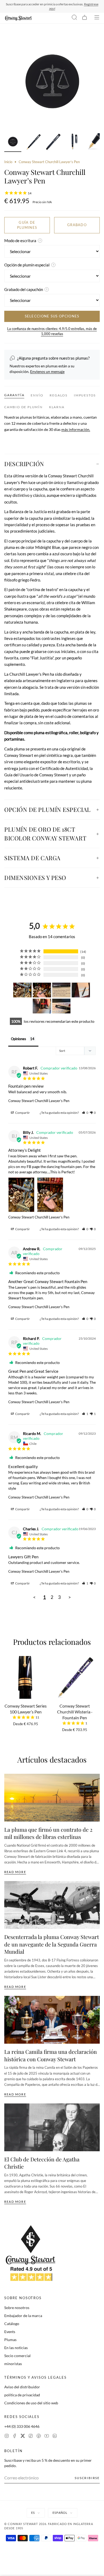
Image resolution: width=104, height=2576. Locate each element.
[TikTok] (31, 2437)
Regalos (59, 395)
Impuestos (85, 395)
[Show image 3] (53, 143)
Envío (37, 395)
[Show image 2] (33, 143)
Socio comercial (17, 2356)
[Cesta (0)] (85, 18)
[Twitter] (23, 2437)
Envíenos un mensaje (47, 371)
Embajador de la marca (23, 2316)
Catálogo (12, 2324)
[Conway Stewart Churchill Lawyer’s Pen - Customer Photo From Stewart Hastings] (61, 990)
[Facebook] (15, 2437)
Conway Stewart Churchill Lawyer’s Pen (39, 1101)
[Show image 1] (13, 143)
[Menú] (97, 18)
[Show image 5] (94, 143)
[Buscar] (74, 18)
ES (33, 2513)
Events (10, 2332)
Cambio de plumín (23, 407)
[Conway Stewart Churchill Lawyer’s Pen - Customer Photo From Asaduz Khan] (81, 990)
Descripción (24, 464)
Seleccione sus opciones (52, 316)
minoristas (13, 2364)
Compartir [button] (22, 1113)
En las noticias (16, 2348)
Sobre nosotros (17, 2308)
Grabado (77, 225)
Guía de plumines (27, 225)
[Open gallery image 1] (52, 82)
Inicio (8, 162)
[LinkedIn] (55, 2437)
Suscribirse (87, 2478)
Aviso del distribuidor (22, 2387)
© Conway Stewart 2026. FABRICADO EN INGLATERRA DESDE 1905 (49, 2526)
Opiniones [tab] (19, 1039)
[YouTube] (47, 2437)
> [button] (70, 1597)
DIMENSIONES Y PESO (35, 878)
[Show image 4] (74, 143)
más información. (76, 429)
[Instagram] (7, 2437)
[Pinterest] (39, 2437)
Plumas (10, 2340)
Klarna (57, 407)
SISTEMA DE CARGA (32, 858)
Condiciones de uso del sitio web (31, 2403)
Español (60, 2513)
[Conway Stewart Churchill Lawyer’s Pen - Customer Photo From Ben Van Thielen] (42, 1006)
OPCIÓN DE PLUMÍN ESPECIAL (47, 809)
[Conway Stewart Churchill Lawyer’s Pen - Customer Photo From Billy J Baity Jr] (22, 990)
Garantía (14, 395)
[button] (85, 1113)
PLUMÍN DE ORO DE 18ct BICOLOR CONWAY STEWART (45, 834)
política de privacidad (22, 2395)
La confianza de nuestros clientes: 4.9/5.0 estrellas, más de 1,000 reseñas (52, 331)
